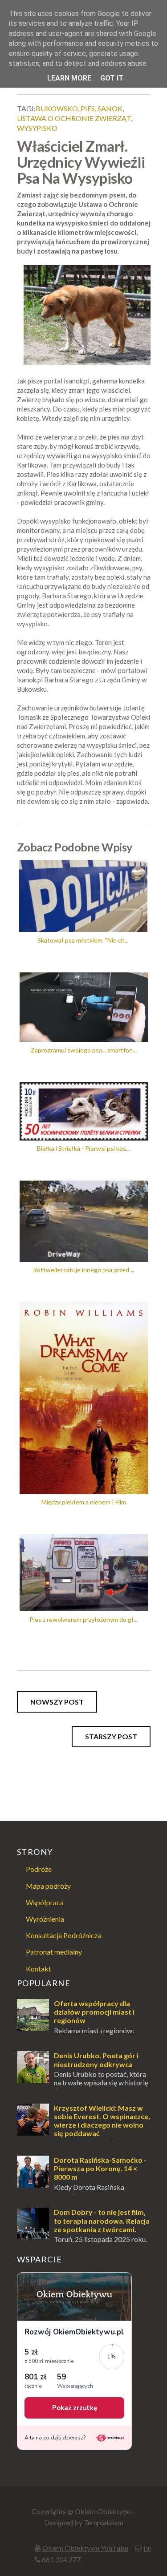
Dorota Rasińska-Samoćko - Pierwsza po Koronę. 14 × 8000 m (100, 2168)
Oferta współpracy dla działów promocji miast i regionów (94, 2012)
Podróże (39, 1869)
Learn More (69, 78)
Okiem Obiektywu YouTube (85, 2548)
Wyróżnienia (45, 1919)
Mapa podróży (48, 1886)
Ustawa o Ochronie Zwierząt (74, 118)
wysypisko (37, 128)
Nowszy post (57, 1702)
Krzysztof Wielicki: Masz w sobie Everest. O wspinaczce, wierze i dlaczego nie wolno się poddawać (102, 2121)
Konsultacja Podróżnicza (64, 1935)
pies (88, 108)
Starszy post (111, 1736)
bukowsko (57, 108)
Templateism (104, 2522)
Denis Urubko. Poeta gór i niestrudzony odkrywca (96, 2060)
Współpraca (45, 1902)
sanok (110, 108)
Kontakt (39, 1969)
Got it (112, 78)
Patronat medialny (54, 1952)
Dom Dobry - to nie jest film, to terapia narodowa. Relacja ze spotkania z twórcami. (102, 2220)
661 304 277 (61, 2559)
